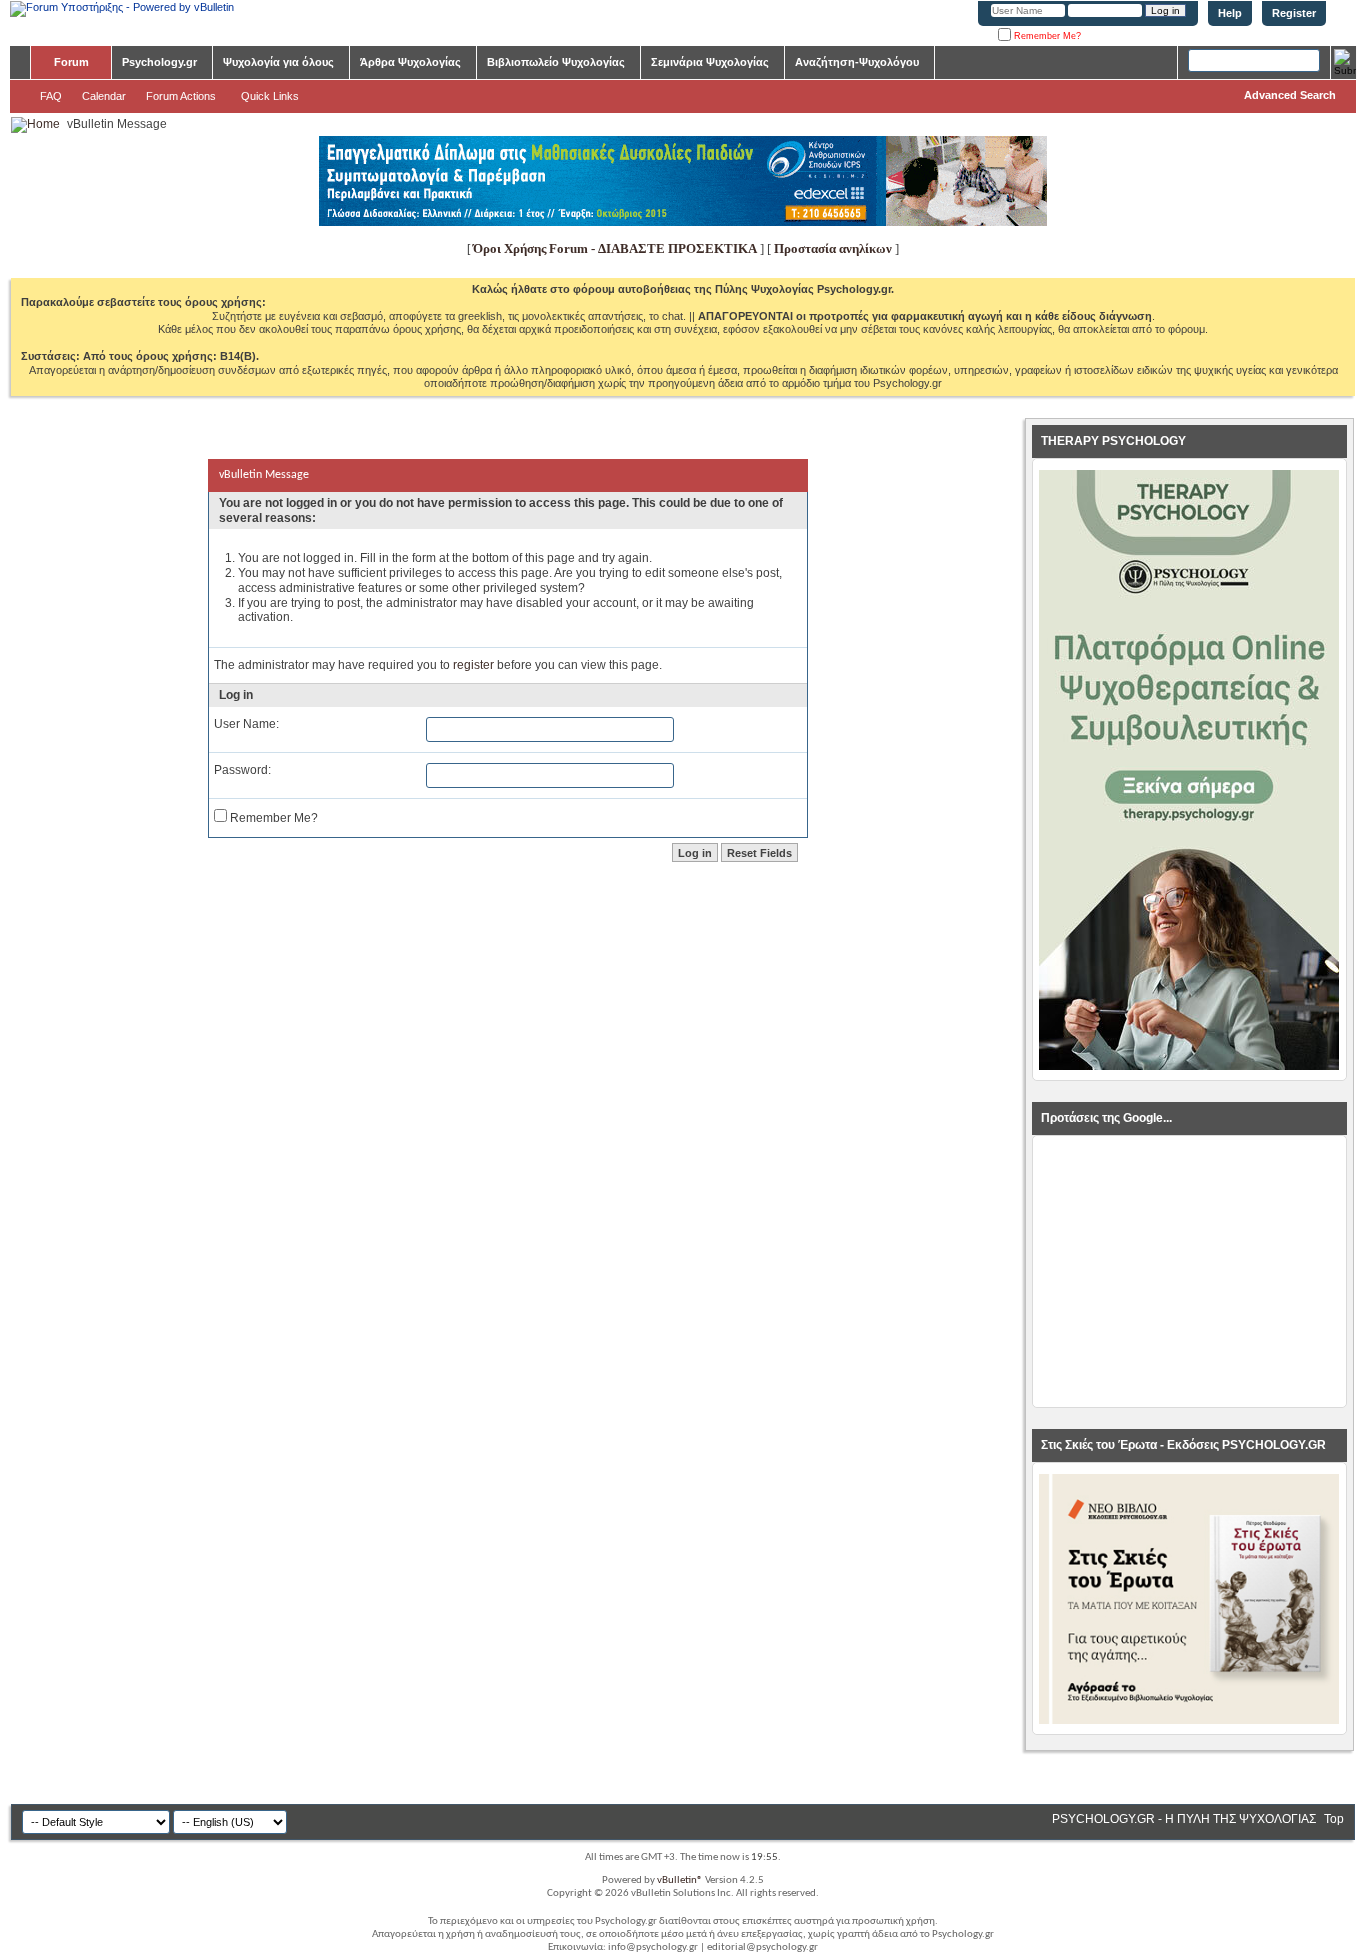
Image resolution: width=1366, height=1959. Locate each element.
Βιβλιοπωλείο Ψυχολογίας (556, 62)
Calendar (104, 96)
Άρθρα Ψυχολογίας (410, 62)
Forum (71, 62)
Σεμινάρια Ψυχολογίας (710, 62)
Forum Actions (181, 96)
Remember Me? (1046, 36)
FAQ (51, 96)
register (473, 665)
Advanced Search (1290, 95)
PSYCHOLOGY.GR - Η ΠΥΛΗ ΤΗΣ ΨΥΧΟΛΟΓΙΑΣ (1184, 1819)
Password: (242, 770)
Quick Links (270, 96)
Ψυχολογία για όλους (278, 62)
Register (1294, 13)
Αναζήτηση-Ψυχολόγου (857, 62)
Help (1230, 13)
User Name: (246, 724)
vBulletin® (680, 1880)
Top (1334, 1819)
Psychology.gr (159, 62)
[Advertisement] (1189, 1272)
